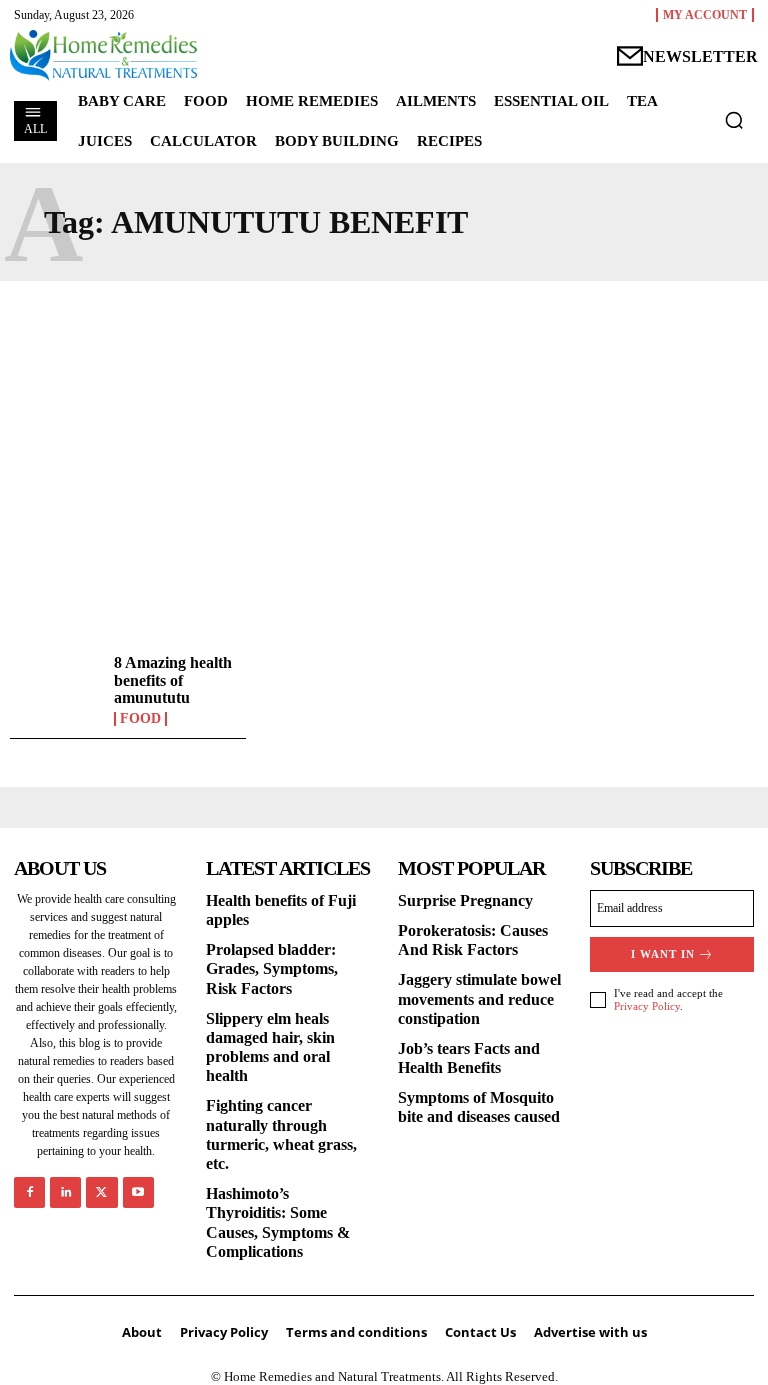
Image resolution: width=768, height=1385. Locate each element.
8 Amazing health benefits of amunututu (173, 680)
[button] (734, 120)
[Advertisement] (384, 461)
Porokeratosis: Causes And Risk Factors (473, 940)
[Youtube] (138, 1192)
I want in (663, 954)
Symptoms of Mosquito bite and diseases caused (479, 1107)
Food (140, 719)
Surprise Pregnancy (465, 900)
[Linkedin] (65, 1192)
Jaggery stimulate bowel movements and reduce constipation (479, 998)
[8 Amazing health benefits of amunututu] (57, 690)
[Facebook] (29, 1192)
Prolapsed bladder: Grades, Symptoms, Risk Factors (272, 968)
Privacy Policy (647, 1006)
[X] (101, 1192)
